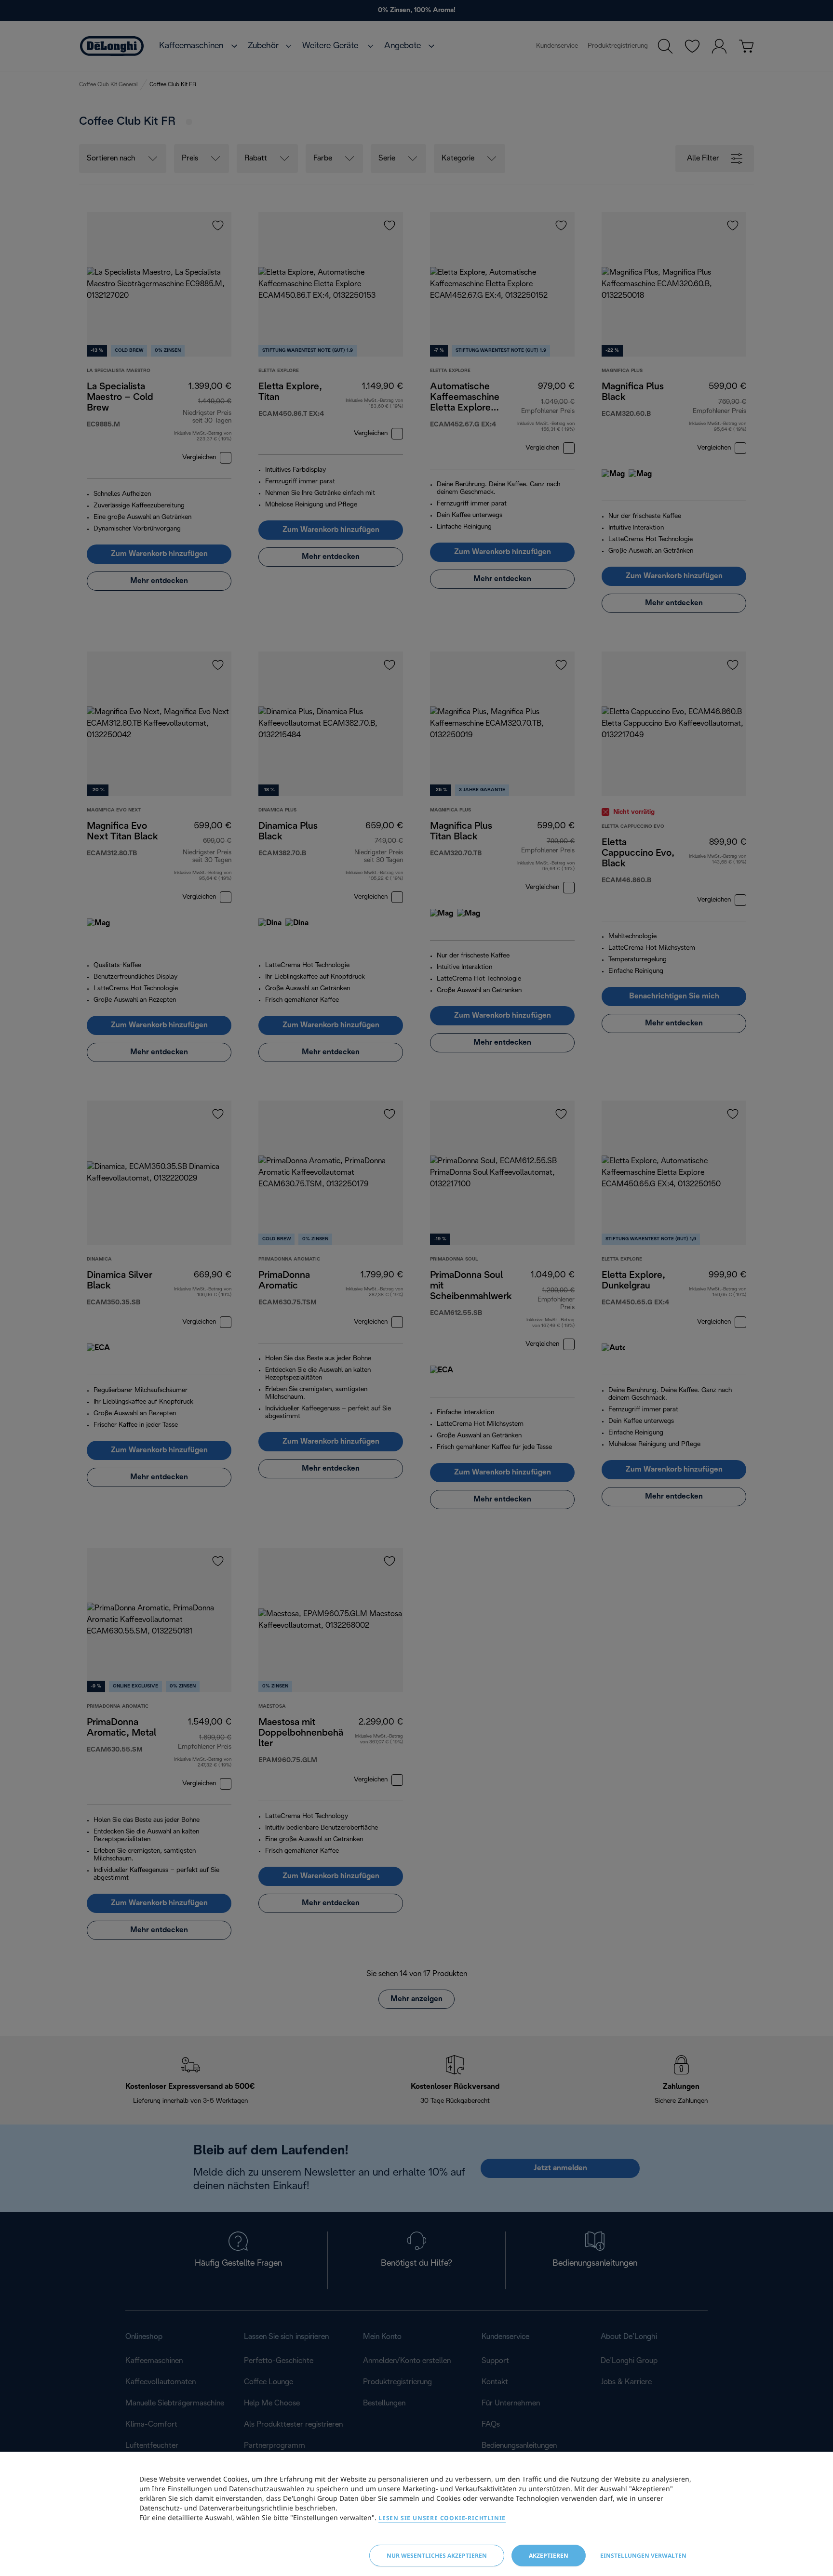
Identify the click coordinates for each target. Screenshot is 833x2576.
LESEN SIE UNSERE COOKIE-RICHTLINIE (442, 2518)
